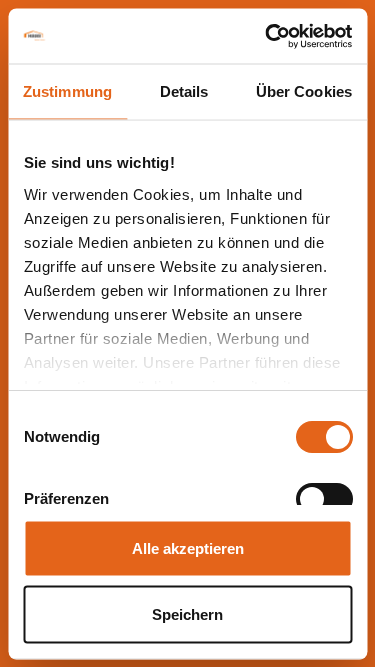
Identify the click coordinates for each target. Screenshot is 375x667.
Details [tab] (184, 91)
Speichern (187, 613)
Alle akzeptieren (188, 548)
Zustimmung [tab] (67, 91)
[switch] (323, 499)
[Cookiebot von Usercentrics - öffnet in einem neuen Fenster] (267, 36)
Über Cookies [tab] (304, 91)
